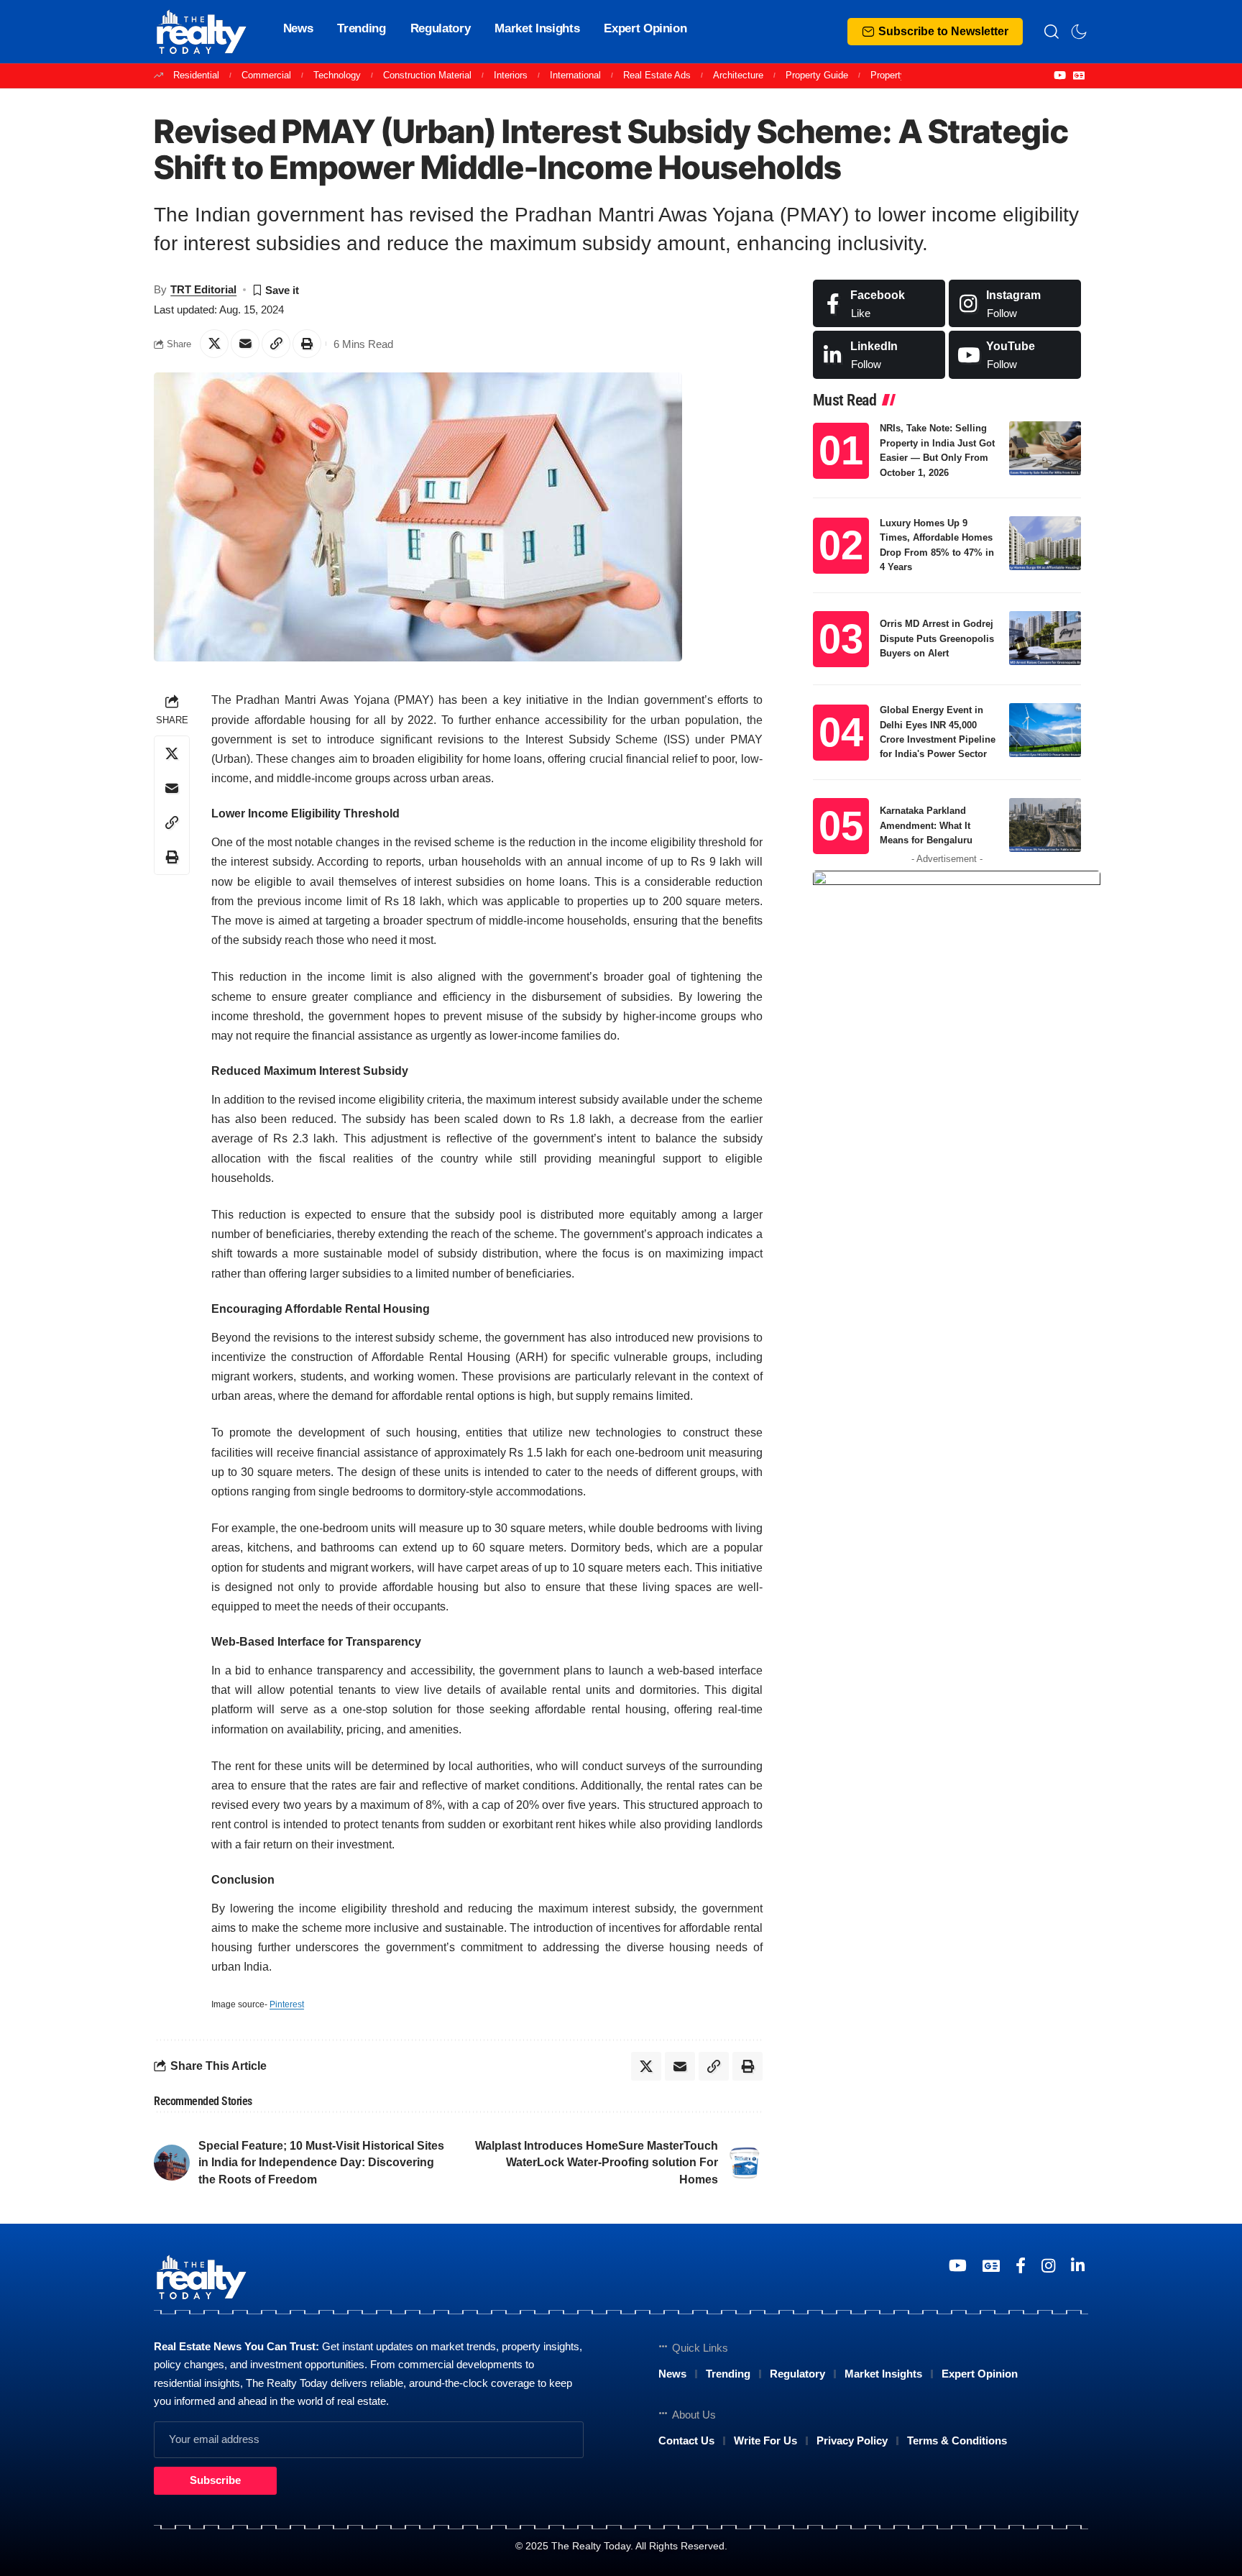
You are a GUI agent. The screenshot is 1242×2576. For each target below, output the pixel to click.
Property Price (900, 75)
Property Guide (817, 75)
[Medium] (1015, 355)
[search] (1052, 32)
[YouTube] (1060, 75)
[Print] (307, 344)
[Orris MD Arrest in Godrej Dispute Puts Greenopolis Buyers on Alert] (1045, 638)
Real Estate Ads (657, 75)
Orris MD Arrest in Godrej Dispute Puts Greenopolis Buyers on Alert (937, 638)
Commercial (266, 75)
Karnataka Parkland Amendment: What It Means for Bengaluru (926, 825)
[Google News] (1079, 75)
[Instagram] (1015, 304)
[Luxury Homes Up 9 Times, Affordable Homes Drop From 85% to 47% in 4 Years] (1045, 543)
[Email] (245, 344)
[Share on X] (214, 344)
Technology (337, 75)
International (575, 75)
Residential (196, 75)
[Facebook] (879, 304)
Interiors (511, 75)
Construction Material (427, 75)
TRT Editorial (203, 289)
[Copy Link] (276, 344)
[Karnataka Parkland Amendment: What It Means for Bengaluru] (1045, 825)
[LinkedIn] (879, 355)
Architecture (738, 75)
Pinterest (287, 2004)
